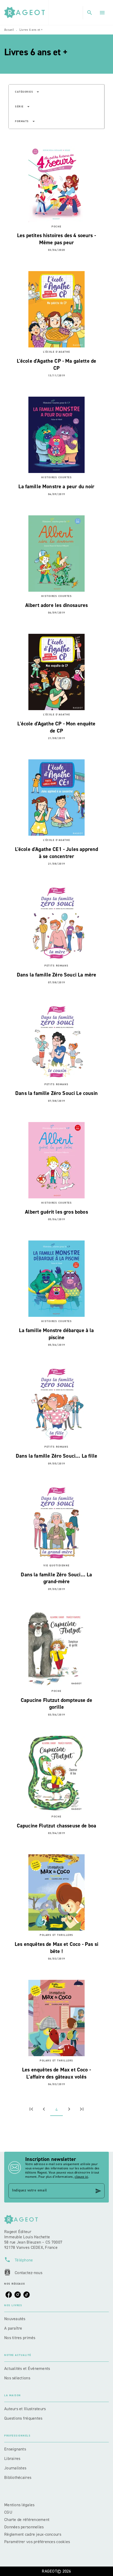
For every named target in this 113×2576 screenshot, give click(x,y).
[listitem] (9, 2295)
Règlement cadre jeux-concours (33, 2534)
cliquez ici (81, 2177)
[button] (27, 92)
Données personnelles (24, 2527)
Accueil (9, 30)
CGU (9, 2512)
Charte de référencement (27, 2520)
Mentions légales (19, 2505)
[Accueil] (26, 13)
